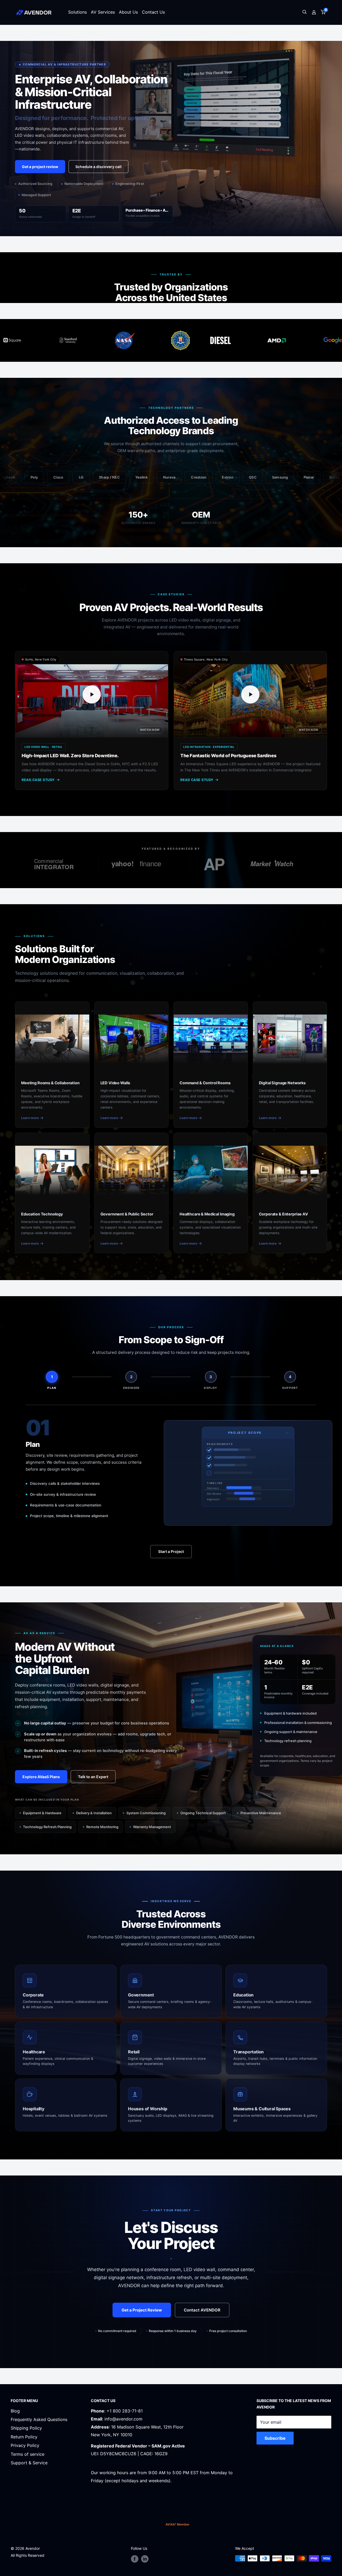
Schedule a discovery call (98, 167)
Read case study (38, 780)
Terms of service (28, 2454)
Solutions (77, 12)
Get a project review (40, 167)
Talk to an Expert (93, 1777)
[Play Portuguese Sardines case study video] (250, 694)
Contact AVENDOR (202, 2310)
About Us (128, 12)
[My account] (314, 12)
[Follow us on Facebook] (135, 2559)
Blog (15, 2411)
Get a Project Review (142, 2310)
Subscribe (275, 2438)
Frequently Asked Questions (39, 2419)
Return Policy (24, 2437)
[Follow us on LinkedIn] (145, 2559)
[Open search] (305, 12)
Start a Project (171, 1551)
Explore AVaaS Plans (41, 1777)
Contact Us (153, 12)
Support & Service (29, 2463)
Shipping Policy (26, 2428)
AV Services (103, 12)
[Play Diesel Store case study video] (92, 694)
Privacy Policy (25, 2445)
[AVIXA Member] (178, 2524)
